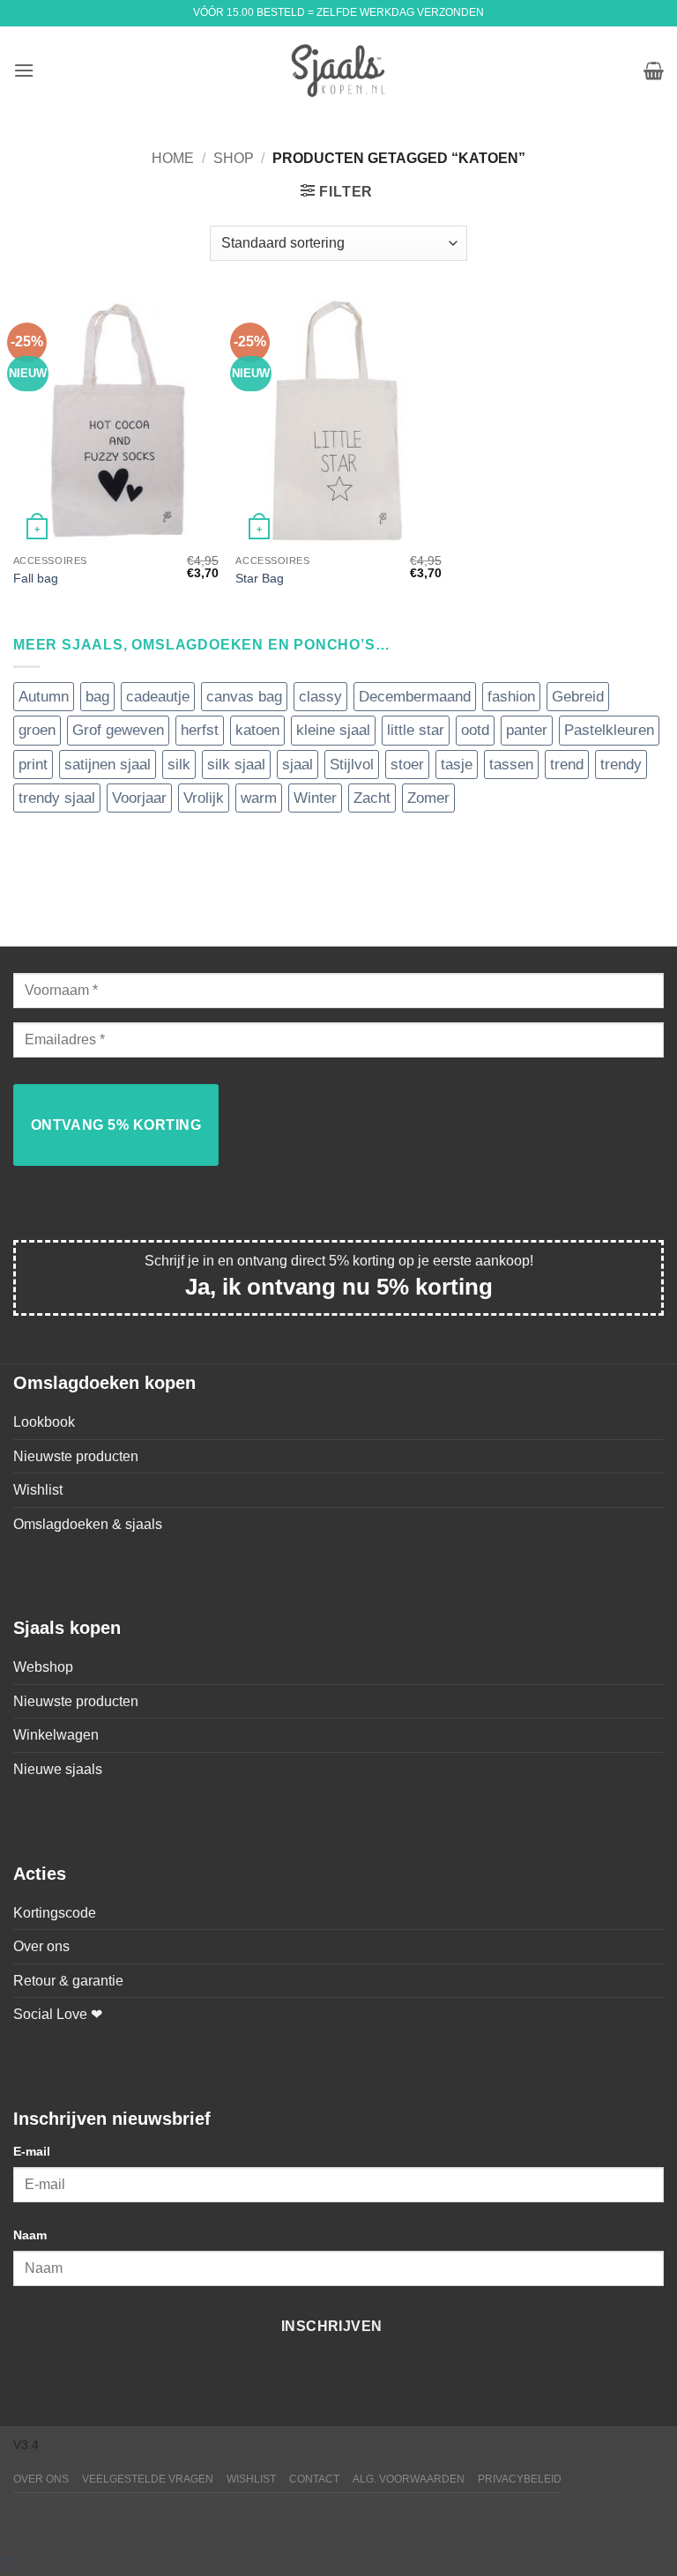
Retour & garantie (68, 1981)
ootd (475, 730)
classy (320, 697)
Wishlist (38, 1490)
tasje (457, 765)
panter (527, 730)
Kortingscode (55, 1913)
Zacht (372, 798)
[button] (24, 70)
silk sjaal (236, 765)
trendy (621, 765)
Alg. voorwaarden (409, 2479)
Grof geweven (118, 730)
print (33, 765)
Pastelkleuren (609, 730)
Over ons (41, 1946)
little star (416, 730)
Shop (234, 158)
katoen (257, 730)
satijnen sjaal (108, 765)
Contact (314, 2479)
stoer (407, 765)
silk (179, 765)
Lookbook (44, 1422)
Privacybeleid (520, 2479)
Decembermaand (415, 697)
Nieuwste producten (76, 1456)
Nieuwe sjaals (58, 1769)
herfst (200, 730)
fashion (511, 697)
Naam (30, 2235)
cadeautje (158, 697)
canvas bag (244, 697)
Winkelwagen (56, 1735)
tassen (511, 765)
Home (173, 158)
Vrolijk (204, 798)
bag (97, 697)
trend (567, 765)
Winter (315, 798)
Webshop (43, 1667)
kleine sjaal (333, 730)
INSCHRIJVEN (332, 2326)
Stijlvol (352, 765)
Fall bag (36, 578)
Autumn (44, 697)
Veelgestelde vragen (148, 2479)
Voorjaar (139, 798)
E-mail (32, 2151)
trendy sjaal (57, 798)
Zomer (428, 798)
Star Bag (260, 578)
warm (259, 798)
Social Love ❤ (58, 2014)
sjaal (298, 765)
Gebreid (578, 697)
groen (37, 730)
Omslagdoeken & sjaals (88, 1524)
